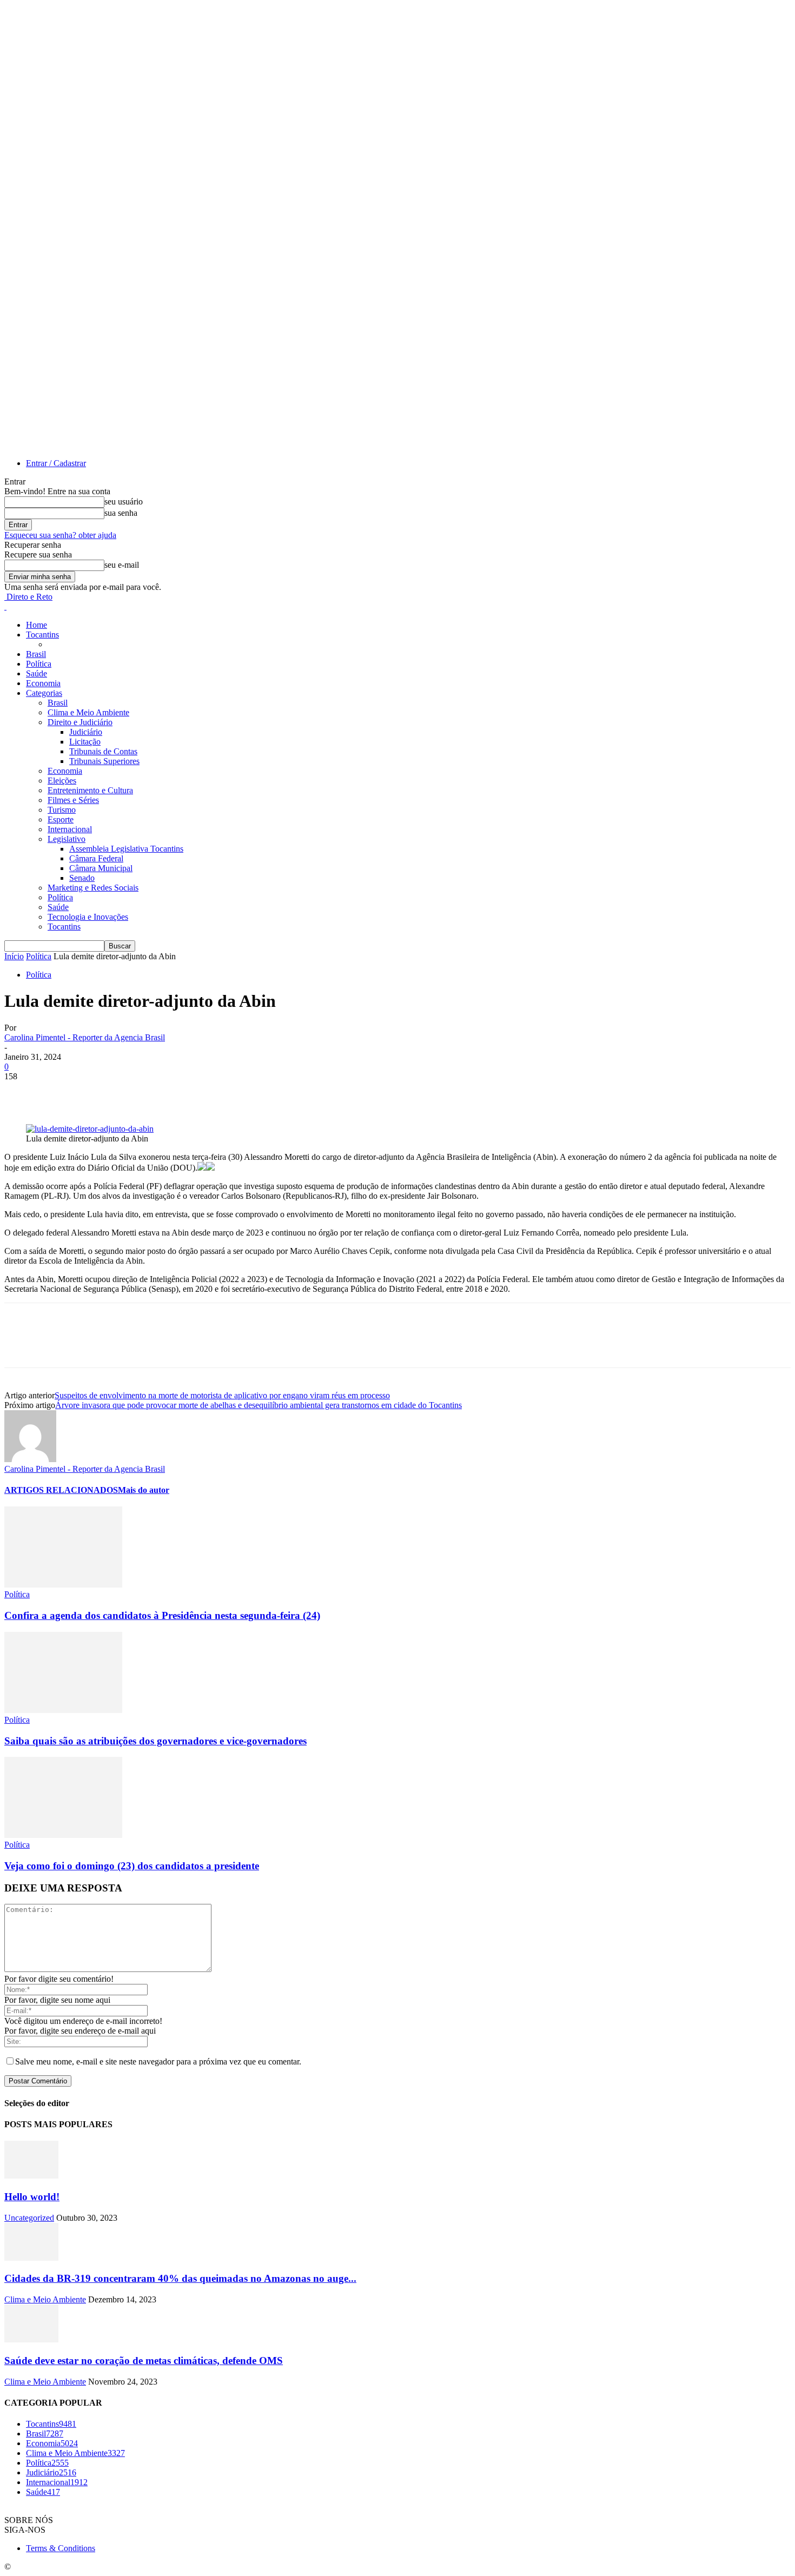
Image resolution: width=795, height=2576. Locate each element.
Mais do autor (144, 1490)
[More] (178, 1093)
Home (37, 625)
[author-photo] (30, 1459)
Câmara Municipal (101, 868)
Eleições (62, 781)
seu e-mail (122, 565)
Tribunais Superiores (104, 761)
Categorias (44, 693)
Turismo (62, 810)
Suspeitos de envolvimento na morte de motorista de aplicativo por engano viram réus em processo (222, 1395)
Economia (43, 683)
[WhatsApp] (139, 1093)
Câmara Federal (96, 858)
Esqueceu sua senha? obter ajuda (60, 535)
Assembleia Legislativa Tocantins (126, 849)
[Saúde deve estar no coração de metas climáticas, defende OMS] (31, 2339)
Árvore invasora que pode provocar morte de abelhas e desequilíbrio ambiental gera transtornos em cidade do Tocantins (259, 1405)
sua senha (121, 513)
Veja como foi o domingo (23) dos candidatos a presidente (132, 1866)
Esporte (61, 819)
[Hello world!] (31, 2176)
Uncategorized (29, 2218)
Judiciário (86, 732)
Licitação (85, 742)
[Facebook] (22, 1093)
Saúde (37, 673)
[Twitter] (61, 1093)
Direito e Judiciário (80, 722)
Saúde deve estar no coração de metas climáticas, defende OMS (144, 2361)
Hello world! (32, 2197)
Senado (82, 878)
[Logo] (5, 606)
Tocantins (42, 635)
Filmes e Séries (73, 800)
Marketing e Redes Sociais (93, 888)
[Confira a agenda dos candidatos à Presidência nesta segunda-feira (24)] (63, 1585)
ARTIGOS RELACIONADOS (61, 1490)
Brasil (36, 654)
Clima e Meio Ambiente (88, 712)
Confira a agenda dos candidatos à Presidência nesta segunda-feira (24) (162, 1615)
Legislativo (67, 839)
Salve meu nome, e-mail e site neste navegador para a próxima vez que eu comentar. (158, 2062)
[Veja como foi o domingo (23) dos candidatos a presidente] (63, 1835)
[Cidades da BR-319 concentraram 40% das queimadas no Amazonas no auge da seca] (31, 2258)
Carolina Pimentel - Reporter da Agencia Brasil (85, 1037)
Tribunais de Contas (103, 751)
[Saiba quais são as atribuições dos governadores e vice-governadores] (63, 1710)
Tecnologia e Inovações (88, 917)
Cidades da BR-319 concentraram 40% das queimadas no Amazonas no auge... (180, 2278)
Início (14, 956)
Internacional (70, 829)
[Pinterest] (100, 1093)
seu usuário (124, 502)
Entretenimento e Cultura (90, 790)
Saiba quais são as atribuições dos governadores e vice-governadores (155, 1741)
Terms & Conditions (61, 2548)
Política (39, 664)
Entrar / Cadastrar (56, 463)
